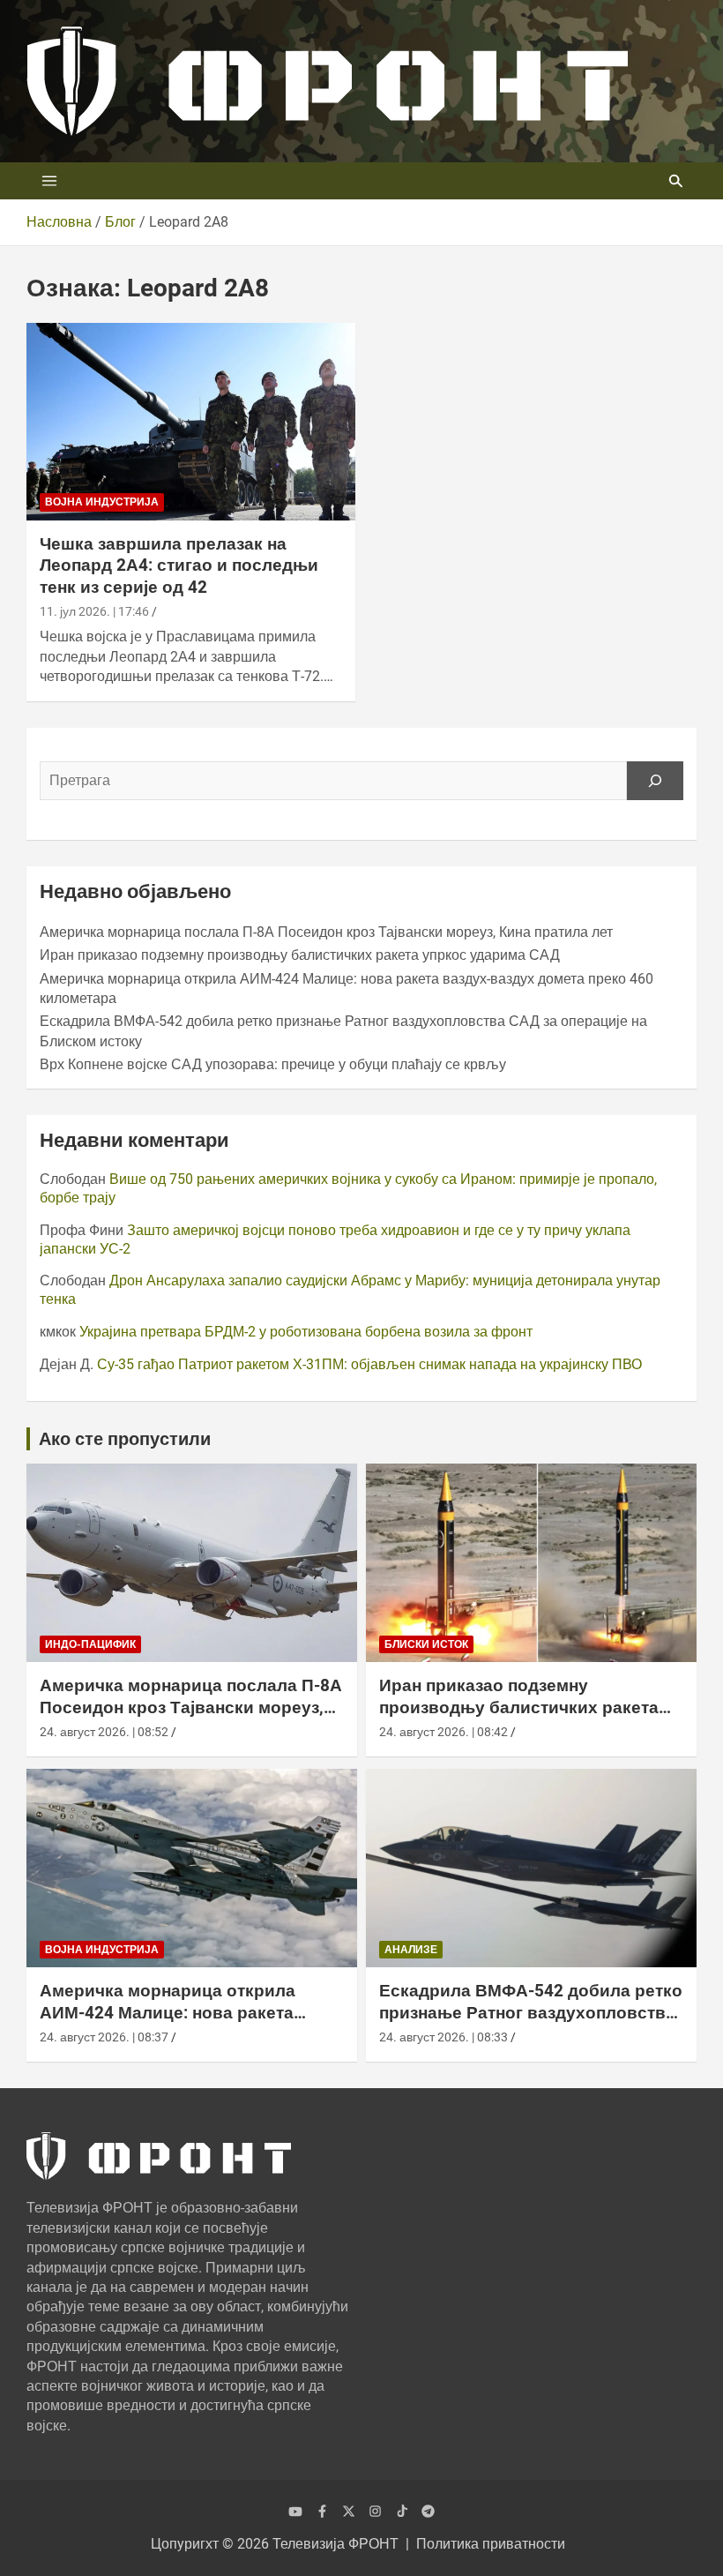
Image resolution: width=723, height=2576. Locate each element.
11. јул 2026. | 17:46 (94, 611)
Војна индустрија (102, 502)
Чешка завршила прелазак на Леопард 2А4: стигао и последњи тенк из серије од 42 (179, 565)
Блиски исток (426, 1644)
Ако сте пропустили (125, 1439)
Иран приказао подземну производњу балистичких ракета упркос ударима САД (300, 955)
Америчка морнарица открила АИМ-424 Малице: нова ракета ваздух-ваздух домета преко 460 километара (177, 2023)
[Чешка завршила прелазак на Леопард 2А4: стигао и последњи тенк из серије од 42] (191, 421)
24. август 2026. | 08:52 (104, 1732)
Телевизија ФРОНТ (335, 2544)
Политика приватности (491, 2544)
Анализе (411, 1950)
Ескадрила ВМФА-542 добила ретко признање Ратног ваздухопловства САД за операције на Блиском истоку (531, 2023)
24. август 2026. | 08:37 (104, 2037)
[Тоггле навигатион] (49, 181)
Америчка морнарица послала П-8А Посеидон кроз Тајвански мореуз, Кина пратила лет (326, 932)
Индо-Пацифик (90, 1644)
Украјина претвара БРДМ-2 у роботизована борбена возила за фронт (306, 1332)
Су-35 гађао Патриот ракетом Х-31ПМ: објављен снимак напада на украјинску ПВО (369, 1364)
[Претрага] (655, 781)
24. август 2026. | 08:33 (443, 2037)
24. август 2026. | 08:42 (443, 1732)
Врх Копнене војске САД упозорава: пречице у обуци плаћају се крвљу (273, 1064)
